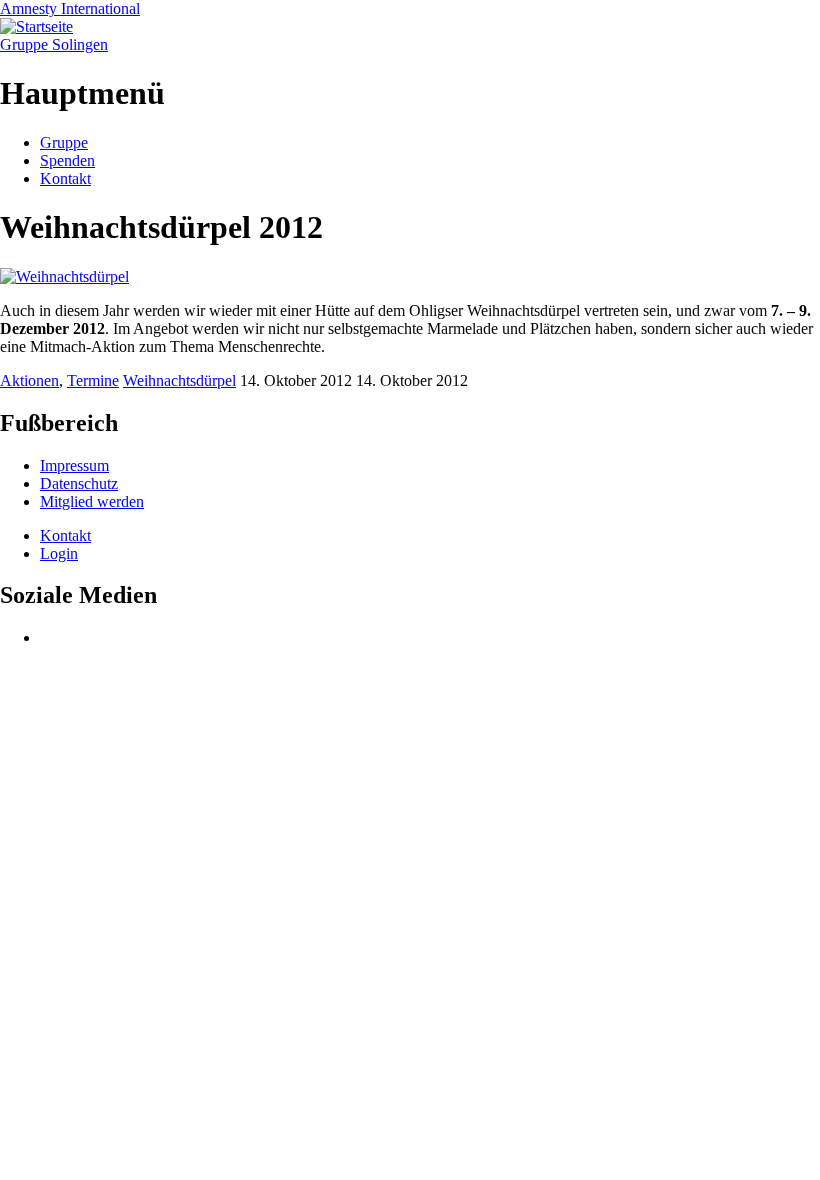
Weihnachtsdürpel (179, 380)
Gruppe (64, 142)
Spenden (67, 160)
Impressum (74, 465)
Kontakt (65, 178)
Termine (93, 380)
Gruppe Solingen (54, 44)
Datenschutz (79, 483)
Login (59, 553)
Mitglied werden (92, 501)
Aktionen (29, 380)
